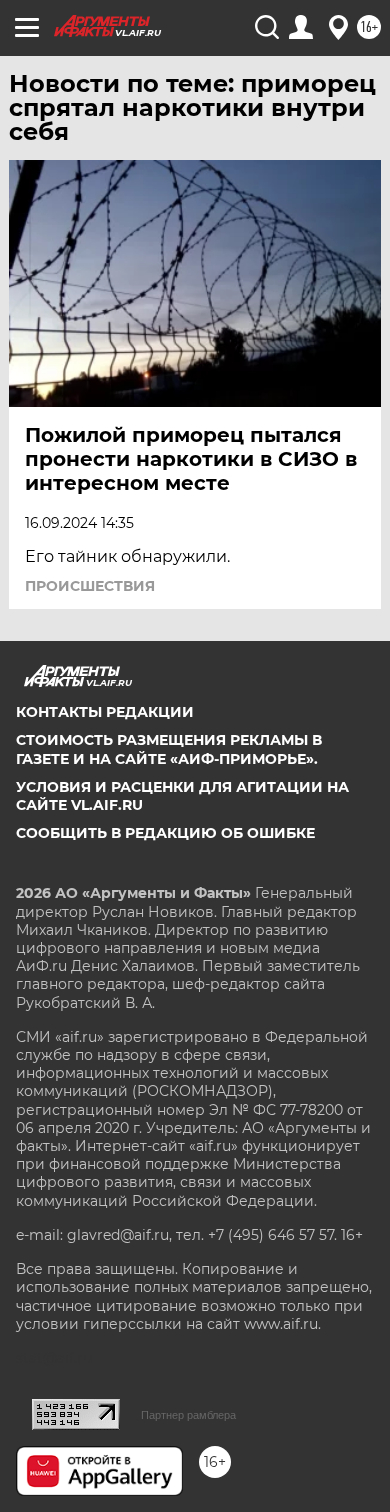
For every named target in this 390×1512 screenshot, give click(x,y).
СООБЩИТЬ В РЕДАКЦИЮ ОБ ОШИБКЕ (165, 833)
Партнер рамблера (188, 1415)
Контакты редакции (105, 712)
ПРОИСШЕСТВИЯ (90, 586)
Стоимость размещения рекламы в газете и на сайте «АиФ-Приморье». (169, 749)
